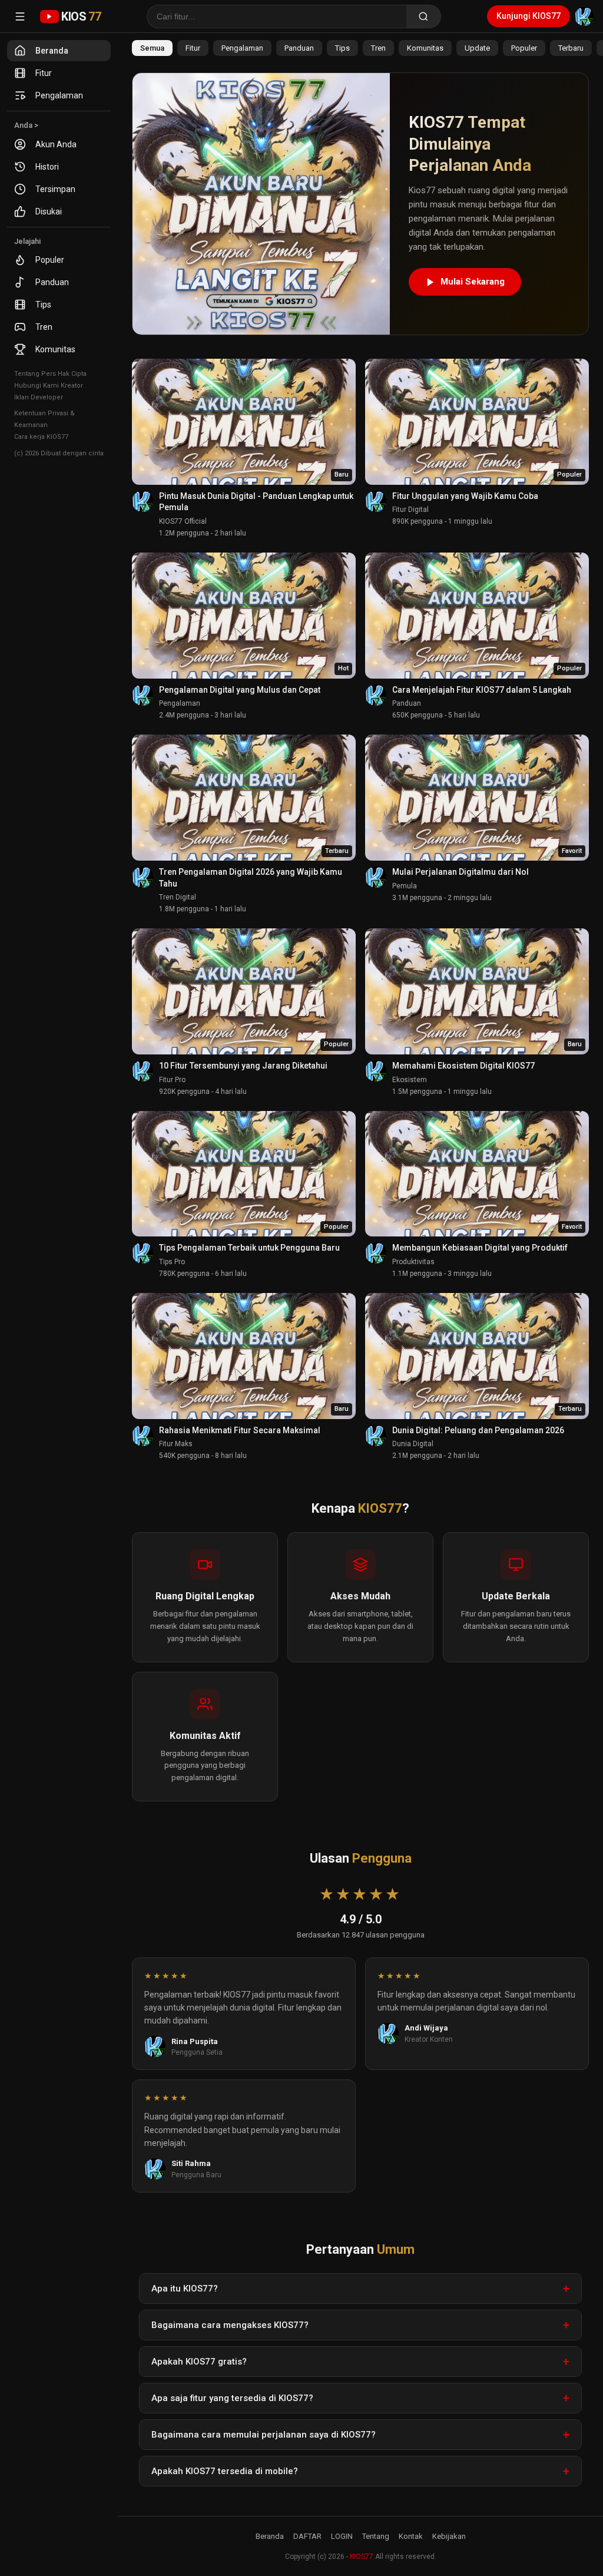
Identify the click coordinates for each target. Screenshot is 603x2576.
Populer (50, 260)
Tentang (376, 2536)
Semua (152, 48)
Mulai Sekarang (473, 282)
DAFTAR (307, 2536)
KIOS (81, 16)
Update (477, 48)
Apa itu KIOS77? (185, 2289)
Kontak (411, 2536)
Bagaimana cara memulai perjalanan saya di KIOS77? (264, 2435)
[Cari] (424, 16)
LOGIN (342, 2536)
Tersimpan (55, 189)
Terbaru (571, 48)
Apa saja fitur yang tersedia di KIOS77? (232, 2398)
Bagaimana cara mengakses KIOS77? (230, 2325)
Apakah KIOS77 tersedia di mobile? (225, 2471)
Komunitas (55, 349)
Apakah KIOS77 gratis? (199, 2362)
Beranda (52, 51)
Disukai (49, 211)
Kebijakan (449, 2536)
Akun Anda (56, 144)
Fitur (44, 73)
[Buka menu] (20, 16)
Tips (43, 305)
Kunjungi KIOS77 (529, 16)
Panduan (52, 282)
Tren (44, 327)
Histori (47, 167)
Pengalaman (59, 95)
